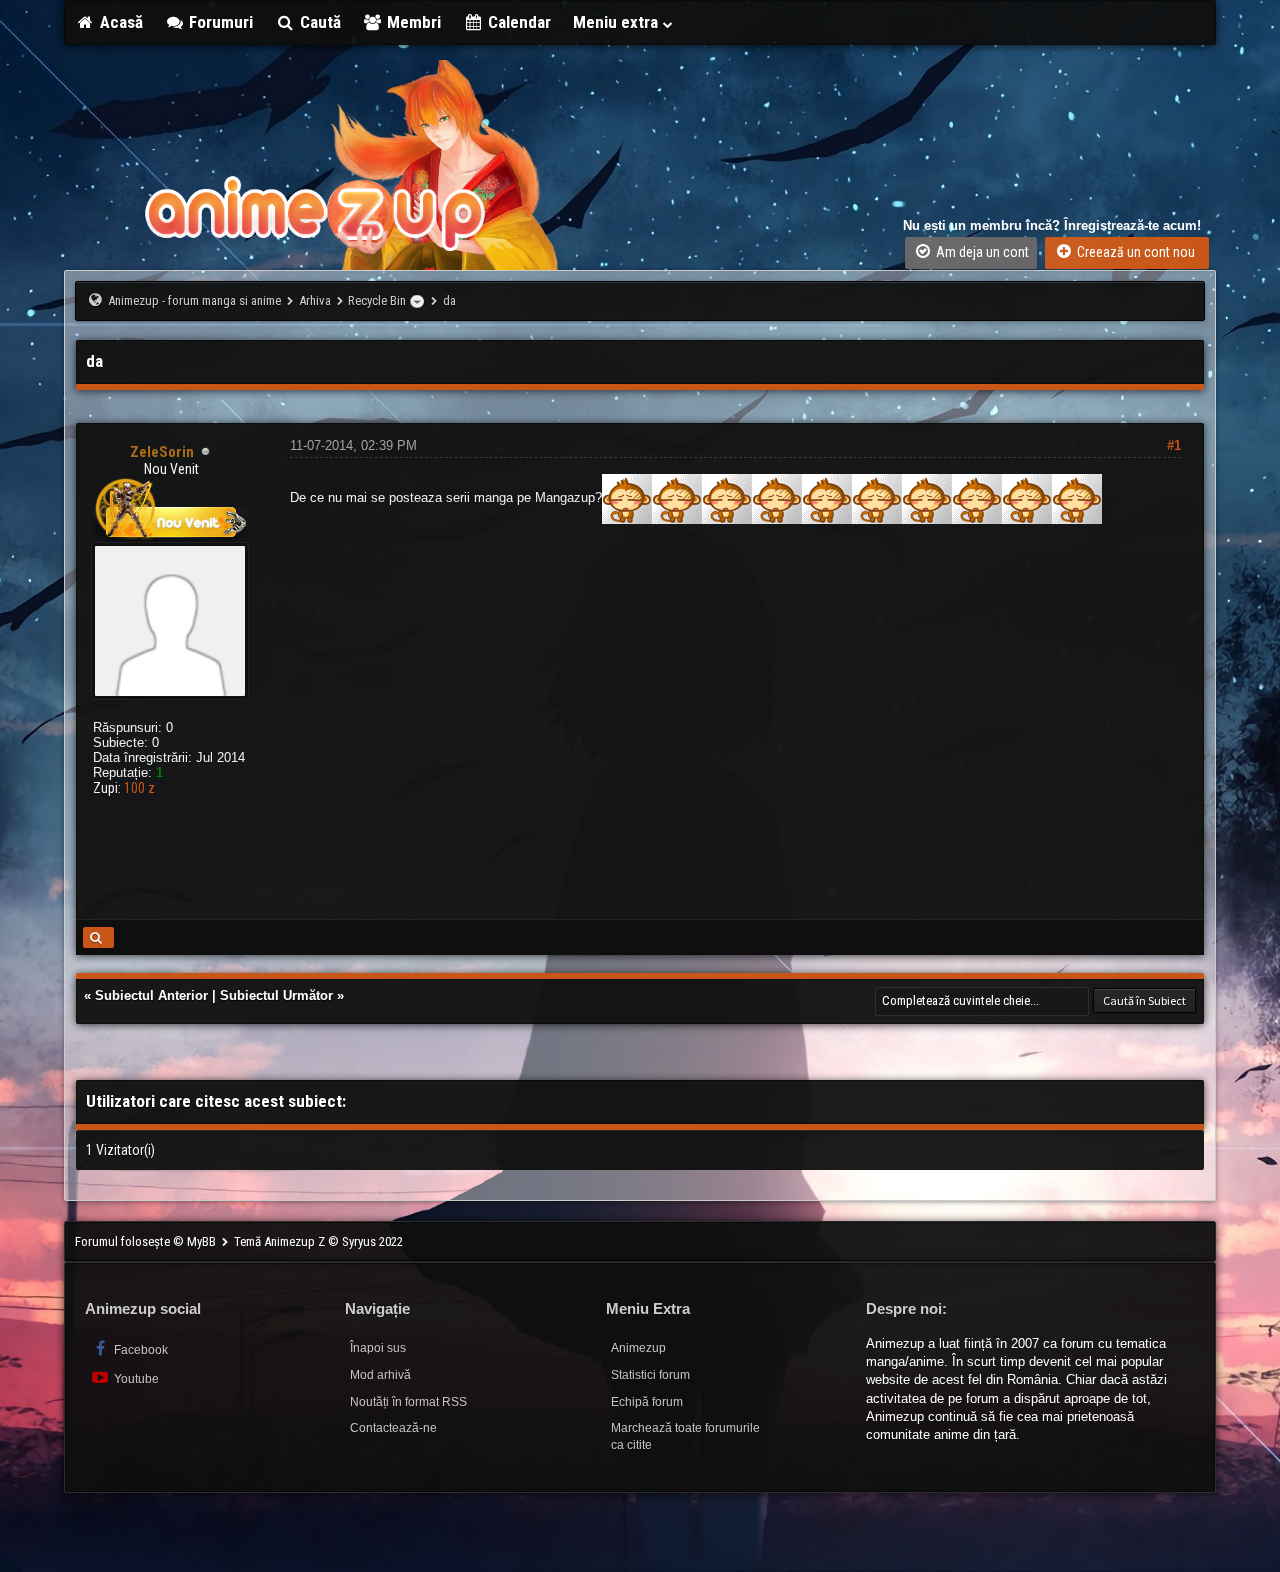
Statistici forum (650, 1375)
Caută (318, 22)
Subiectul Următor (276, 995)
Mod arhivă (380, 1375)
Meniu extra (617, 22)
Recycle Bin (377, 300)
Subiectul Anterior (151, 995)
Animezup (638, 1348)
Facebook (139, 1350)
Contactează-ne (393, 1428)
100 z (139, 788)
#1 (1174, 445)
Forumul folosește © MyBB (147, 1241)
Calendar (517, 22)
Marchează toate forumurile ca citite (685, 1436)
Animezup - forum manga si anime (194, 300)
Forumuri (219, 22)
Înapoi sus (378, 1348)
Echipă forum (647, 1402)
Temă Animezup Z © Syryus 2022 (318, 1241)
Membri (412, 22)
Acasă (119, 22)
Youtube (135, 1379)
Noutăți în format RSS (408, 1402)
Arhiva (315, 300)
